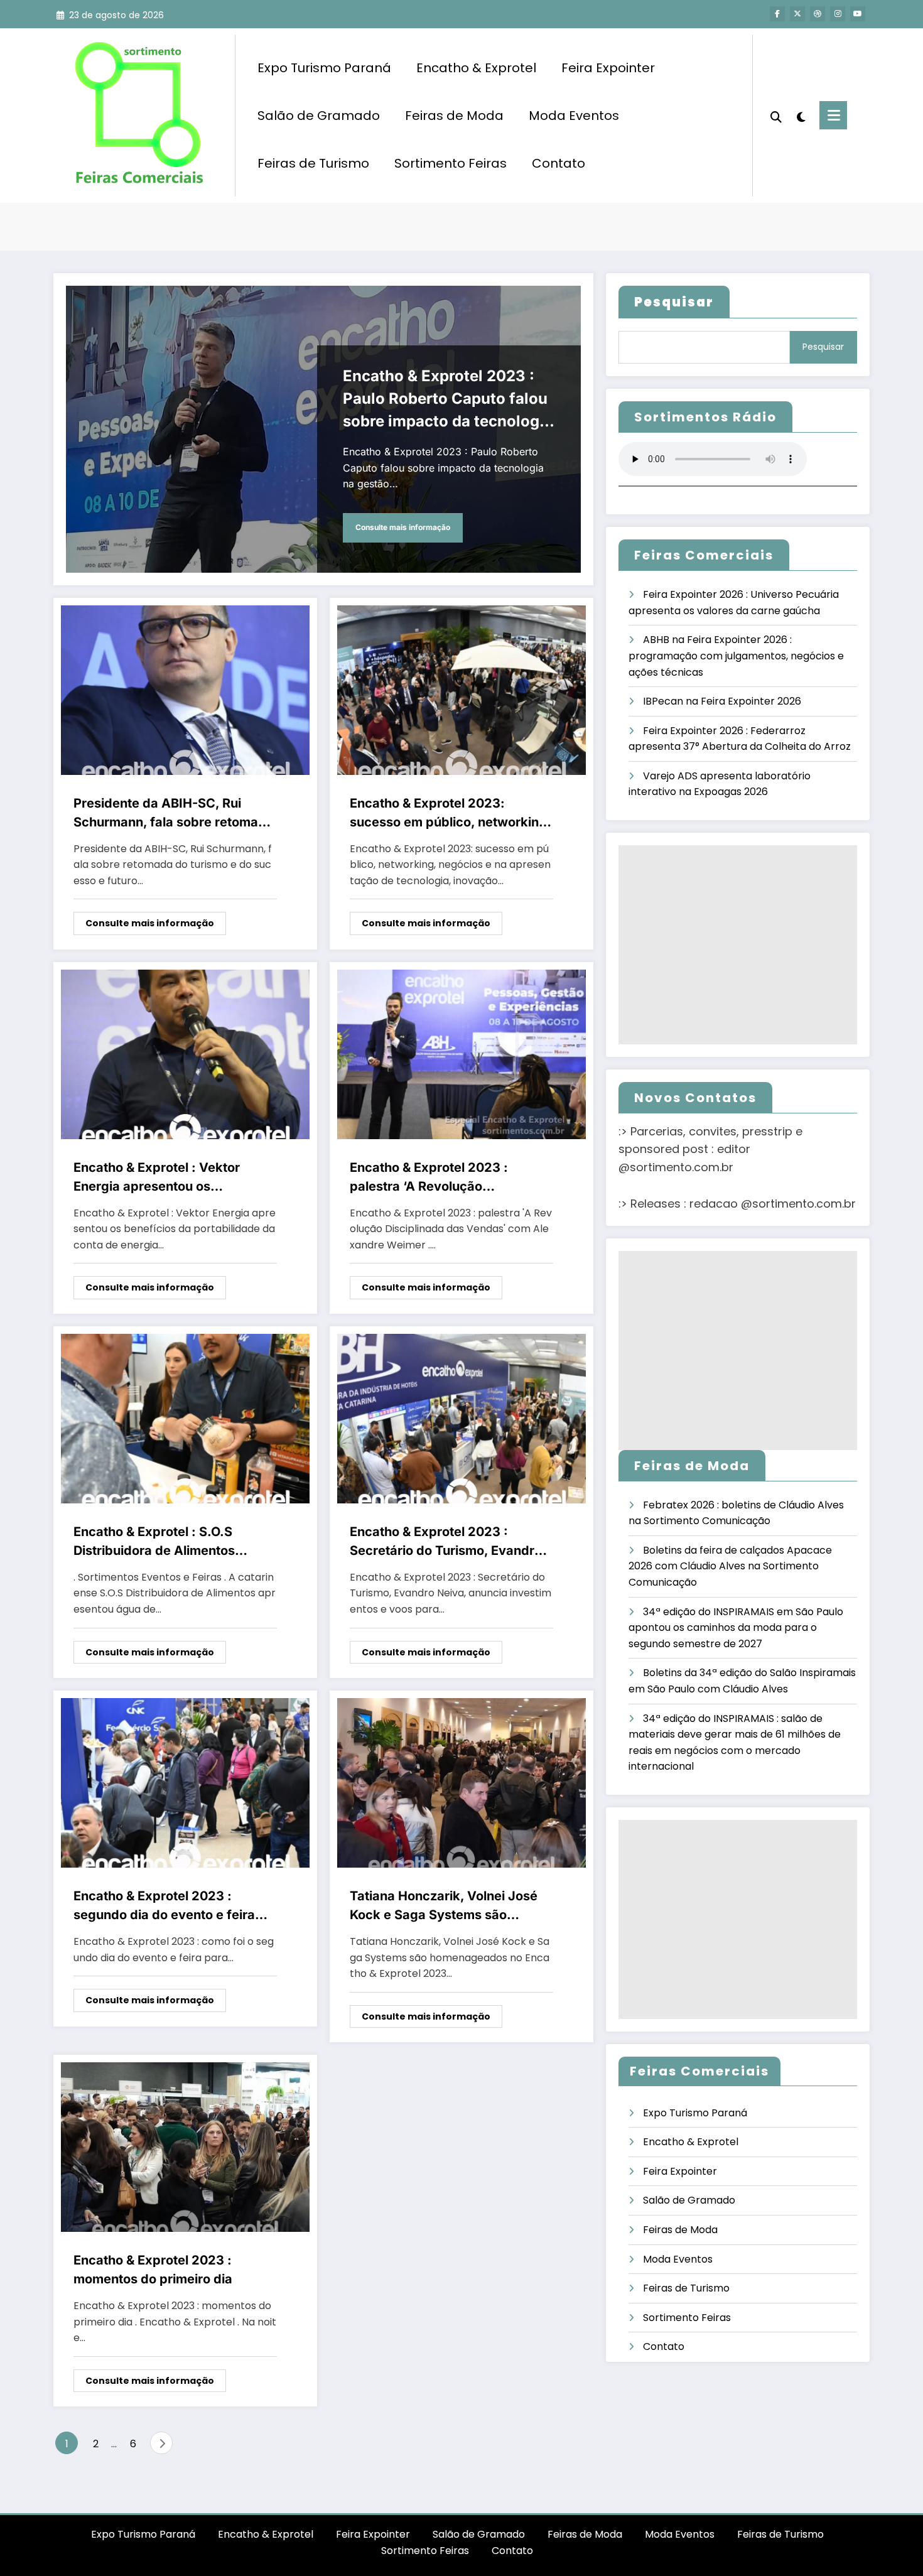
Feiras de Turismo (313, 163)
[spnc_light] (801, 116)
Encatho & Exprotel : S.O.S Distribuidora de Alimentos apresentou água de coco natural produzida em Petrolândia (174, 1542)
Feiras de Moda (454, 116)
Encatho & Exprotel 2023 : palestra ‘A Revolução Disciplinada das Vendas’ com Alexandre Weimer (441, 1178)
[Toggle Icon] (833, 115)
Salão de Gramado (319, 116)
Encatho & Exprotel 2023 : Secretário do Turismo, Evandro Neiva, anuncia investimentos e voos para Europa (446, 1542)
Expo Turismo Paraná (324, 68)
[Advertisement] (738, 945)
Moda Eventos (574, 116)
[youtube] (858, 14)
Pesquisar (823, 347)
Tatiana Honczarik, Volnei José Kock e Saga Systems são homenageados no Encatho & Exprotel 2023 (444, 1906)
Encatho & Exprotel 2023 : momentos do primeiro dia (153, 2270)
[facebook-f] (777, 14)
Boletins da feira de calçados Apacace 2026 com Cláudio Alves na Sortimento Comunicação (730, 1566)
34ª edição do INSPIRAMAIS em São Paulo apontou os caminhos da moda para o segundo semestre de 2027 (736, 1628)
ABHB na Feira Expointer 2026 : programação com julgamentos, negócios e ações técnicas (736, 656)
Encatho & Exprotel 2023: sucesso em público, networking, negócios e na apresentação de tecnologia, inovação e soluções (450, 814)
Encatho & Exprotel (476, 68)
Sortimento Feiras (451, 163)
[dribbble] (818, 14)
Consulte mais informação (403, 527)
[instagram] (838, 14)
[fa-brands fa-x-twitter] (797, 14)
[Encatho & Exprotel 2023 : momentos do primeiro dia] (185, 2147)
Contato (559, 163)
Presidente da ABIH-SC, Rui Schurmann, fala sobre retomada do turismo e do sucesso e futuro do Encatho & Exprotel (174, 814)
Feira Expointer (608, 68)
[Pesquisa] (776, 116)
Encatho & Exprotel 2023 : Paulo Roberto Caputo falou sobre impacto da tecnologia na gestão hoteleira (448, 400)
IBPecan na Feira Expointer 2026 (722, 701)
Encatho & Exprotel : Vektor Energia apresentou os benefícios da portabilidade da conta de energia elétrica (167, 1178)
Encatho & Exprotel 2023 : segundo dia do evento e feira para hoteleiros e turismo (164, 1906)
